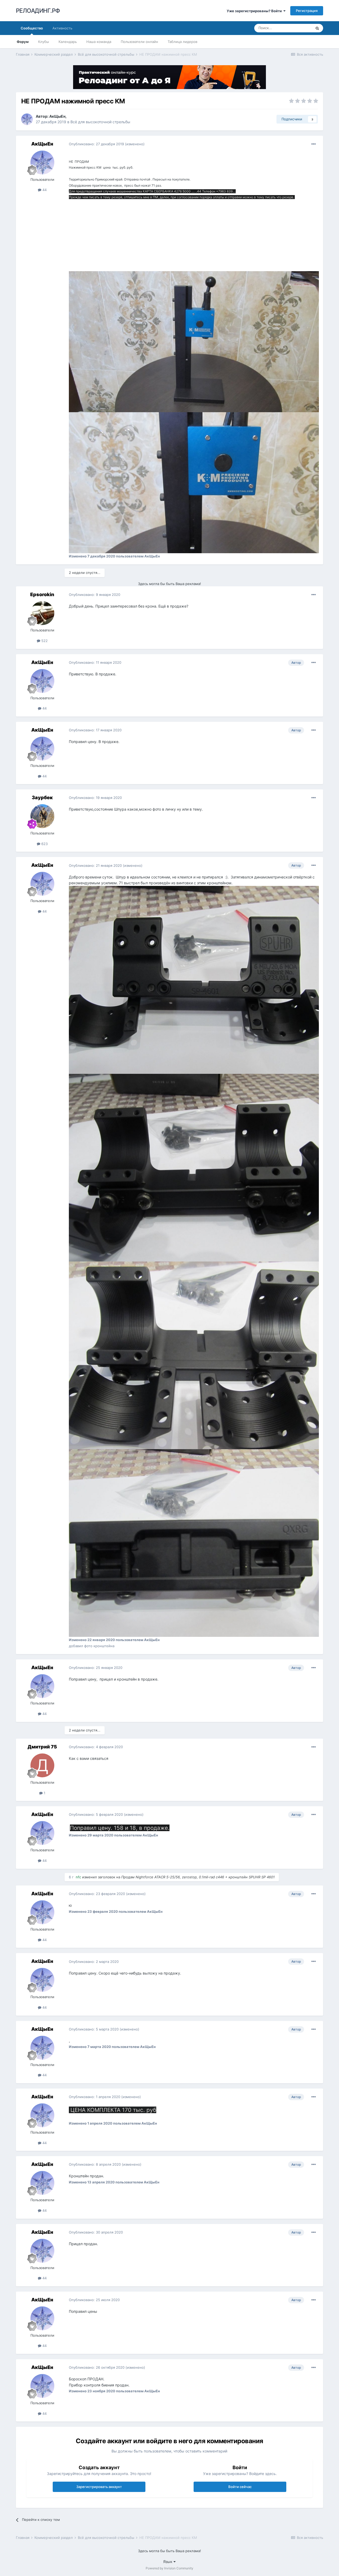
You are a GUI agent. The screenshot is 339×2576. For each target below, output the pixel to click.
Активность (62, 28)
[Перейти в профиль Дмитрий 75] (42, 1765)
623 (44, 844)
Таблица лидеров (182, 42)
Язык (168, 2562)
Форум (23, 42)
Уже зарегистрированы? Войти (255, 11)
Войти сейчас (240, 2487)
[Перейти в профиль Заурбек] (42, 816)
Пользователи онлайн (139, 42)
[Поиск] (317, 28)
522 (44, 641)
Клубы (44, 42)
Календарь (68, 42)
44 (44, 190)
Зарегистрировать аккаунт (99, 2487)
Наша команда (99, 42)
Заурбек (42, 797)
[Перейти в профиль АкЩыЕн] (27, 119)
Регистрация (307, 11)
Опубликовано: (96, 144)
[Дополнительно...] (314, 144)
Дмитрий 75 (42, 1747)
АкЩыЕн (57, 116)
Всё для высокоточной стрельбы (100, 122)
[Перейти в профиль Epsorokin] (42, 613)
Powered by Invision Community (169, 2568)
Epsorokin (42, 594)
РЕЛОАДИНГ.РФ (38, 11)
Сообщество (32, 28)
